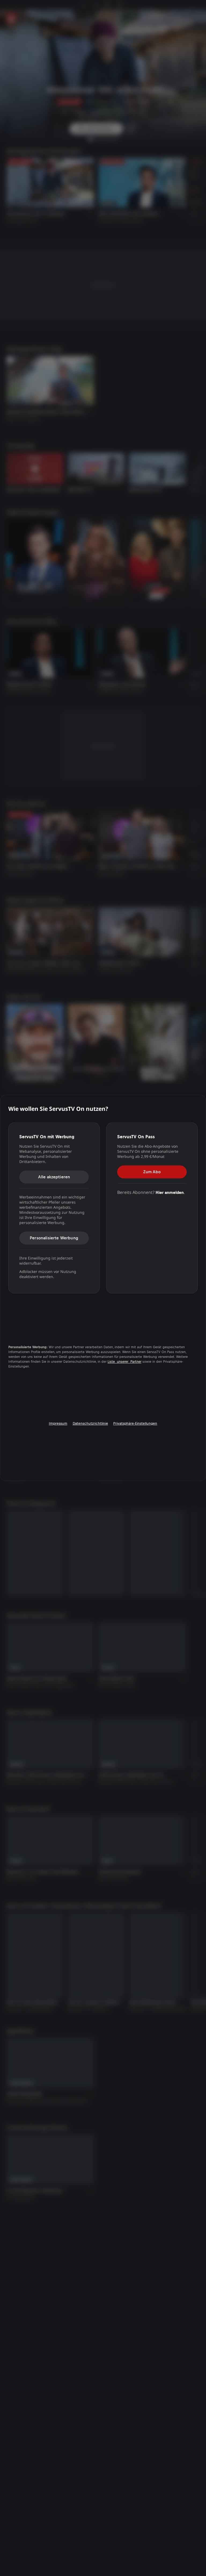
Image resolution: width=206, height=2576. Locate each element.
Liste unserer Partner (124, 1362)
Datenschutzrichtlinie (90, 1423)
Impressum (58, 1423)
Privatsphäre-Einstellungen (135, 1423)
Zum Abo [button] (152, 1172)
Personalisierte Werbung (54, 1238)
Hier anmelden (170, 1192)
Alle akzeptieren (54, 1177)
